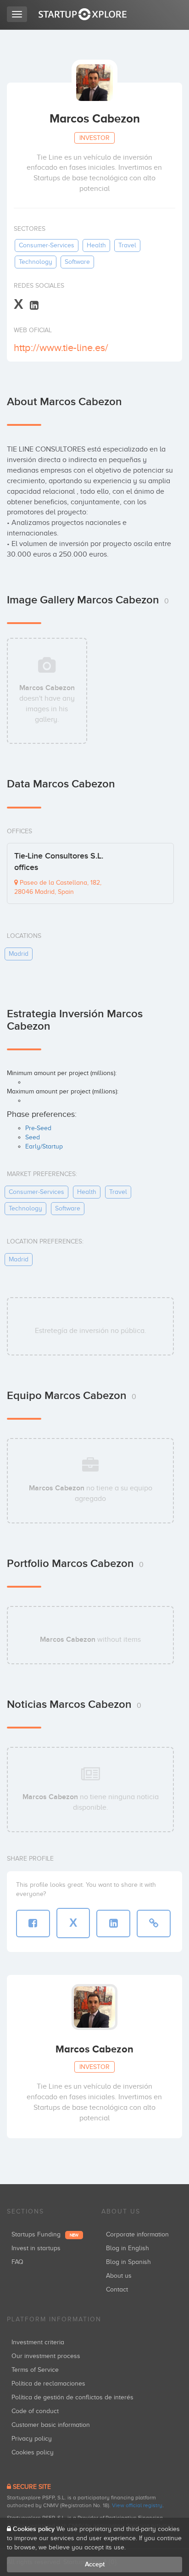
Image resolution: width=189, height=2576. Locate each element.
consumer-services (47, 245)
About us (119, 2276)
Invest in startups (36, 2248)
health (96, 245)
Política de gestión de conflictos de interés (72, 2397)
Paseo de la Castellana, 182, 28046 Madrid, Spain (58, 887)
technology (36, 262)
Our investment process (46, 2356)
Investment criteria (38, 2342)
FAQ (17, 2262)
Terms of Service (35, 2370)
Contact (117, 2289)
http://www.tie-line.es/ (61, 348)
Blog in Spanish (128, 2262)
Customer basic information (51, 2425)
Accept (95, 2564)
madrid (19, 954)
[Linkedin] (34, 305)
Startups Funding (45, 2234)
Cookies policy (33, 2452)
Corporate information (137, 2234)
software (77, 262)
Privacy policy (32, 2439)
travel (127, 245)
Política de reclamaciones (48, 2384)
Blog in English (128, 2248)
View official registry (137, 2505)
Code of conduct (35, 2411)
